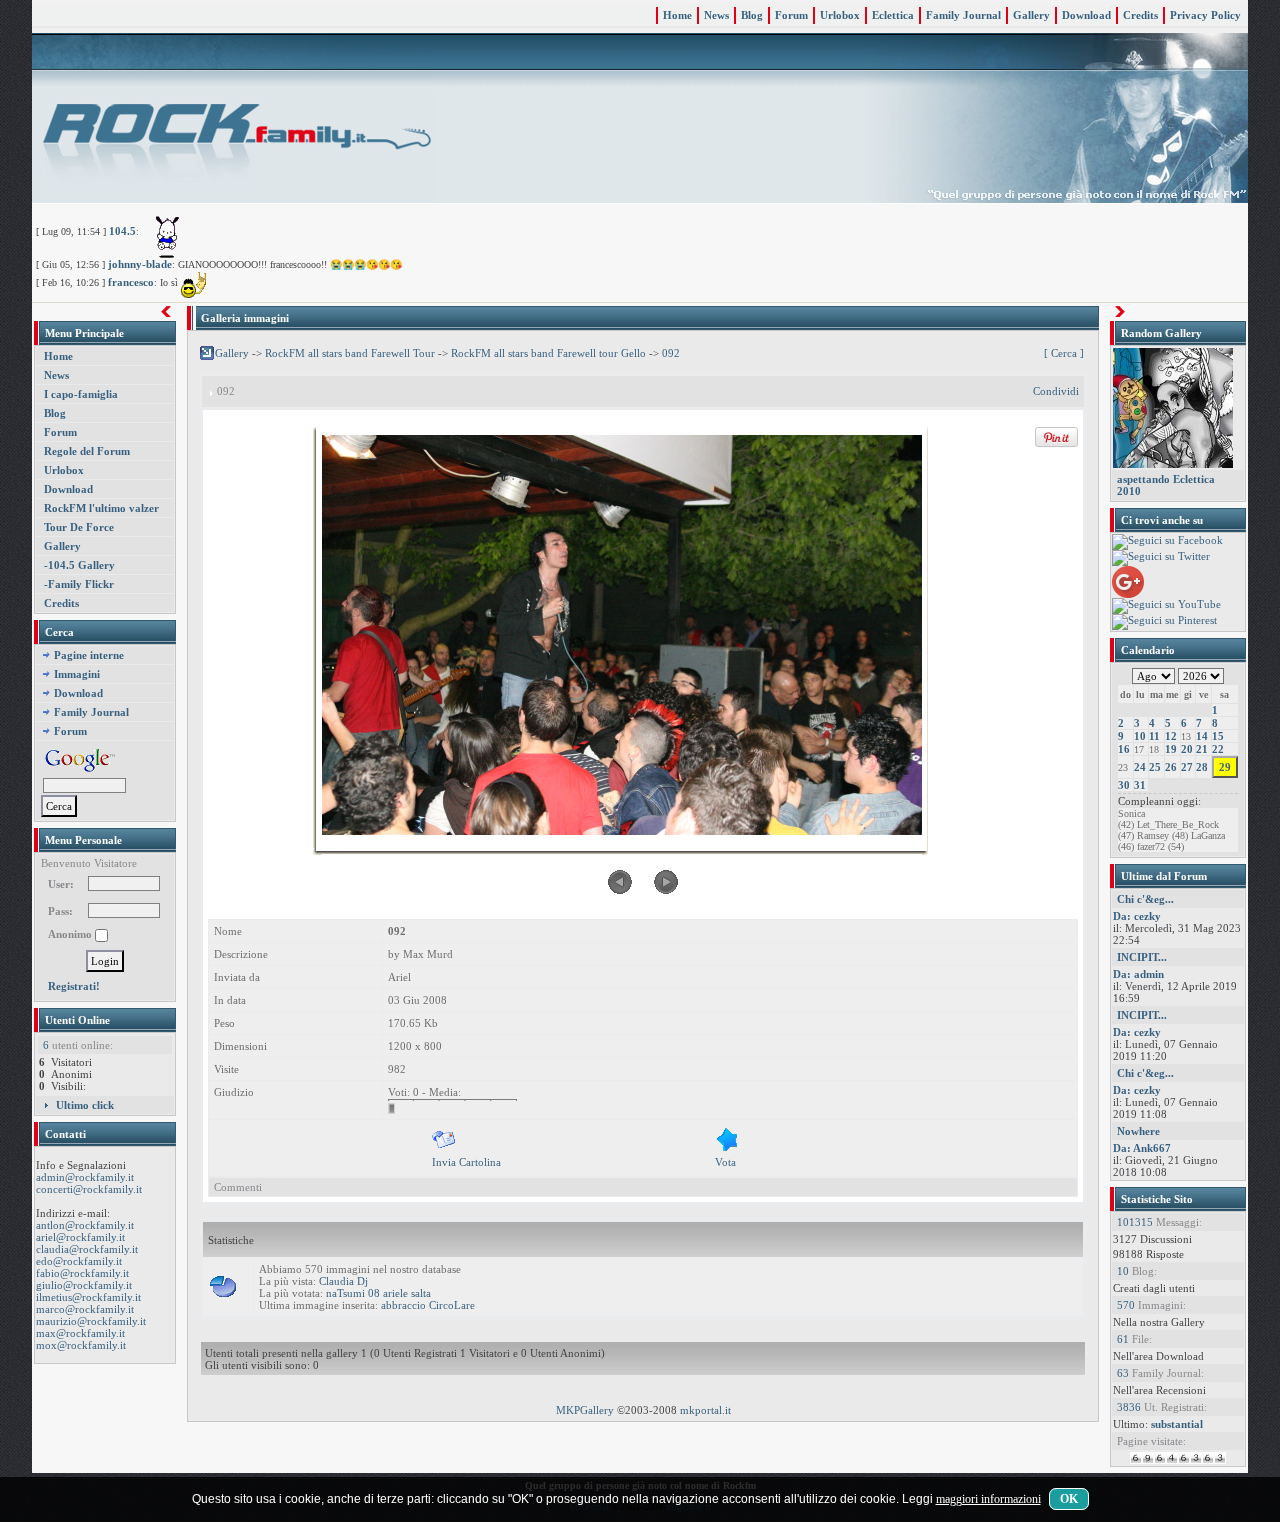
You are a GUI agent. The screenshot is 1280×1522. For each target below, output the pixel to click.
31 (1140, 785)
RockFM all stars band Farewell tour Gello (548, 353)
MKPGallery (585, 1410)
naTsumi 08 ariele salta (378, 1293)
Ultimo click (85, 1105)
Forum (791, 15)
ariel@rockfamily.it (80, 1237)
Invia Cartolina (466, 1162)
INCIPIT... (1142, 957)
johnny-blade (140, 264)
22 (1218, 749)
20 (1187, 749)
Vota (725, 1162)
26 (1171, 767)
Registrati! (74, 986)
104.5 (122, 231)
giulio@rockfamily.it (84, 1285)
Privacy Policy (1205, 15)
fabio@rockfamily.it (82, 1273)
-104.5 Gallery (79, 565)
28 (1202, 767)
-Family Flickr (79, 584)
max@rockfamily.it (80, 1333)
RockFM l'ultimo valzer (101, 508)
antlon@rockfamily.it (85, 1225)
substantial (1177, 1424)
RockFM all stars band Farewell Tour (350, 353)
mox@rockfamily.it (81, 1345)
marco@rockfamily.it (85, 1309)
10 (1140, 736)
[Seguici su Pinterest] (1164, 621)
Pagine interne (89, 655)
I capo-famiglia (81, 394)
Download (1086, 15)
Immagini (77, 674)
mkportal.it (705, 1410)
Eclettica (893, 15)
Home (677, 15)
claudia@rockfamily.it (87, 1249)
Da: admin (1138, 974)
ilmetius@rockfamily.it (88, 1297)
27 (1187, 767)
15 (1218, 736)
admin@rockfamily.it (85, 1177)
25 (1155, 767)
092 (671, 353)
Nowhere (1138, 1131)
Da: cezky (1137, 916)
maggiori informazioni (988, 1499)
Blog (752, 15)
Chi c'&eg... (1145, 899)
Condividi (1056, 391)
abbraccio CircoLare (428, 1305)
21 (1202, 749)
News (716, 15)
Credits (1140, 15)
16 (1124, 749)
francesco (131, 282)
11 (1154, 736)
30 (1124, 785)
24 (1140, 767)
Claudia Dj (343, 1281)
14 (1202, 736)
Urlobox (840, 15)
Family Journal (963, 15)
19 (1171, 749)
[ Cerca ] (1064, 353)
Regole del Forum (87, 451)
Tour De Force (79, 527)
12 (1171, 736)
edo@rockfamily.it (79, 1261)
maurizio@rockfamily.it (91, 1321)
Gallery (1031, 15)
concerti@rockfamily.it (89, 1189)
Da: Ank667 (1142, 1148)
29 (1225, 767)
